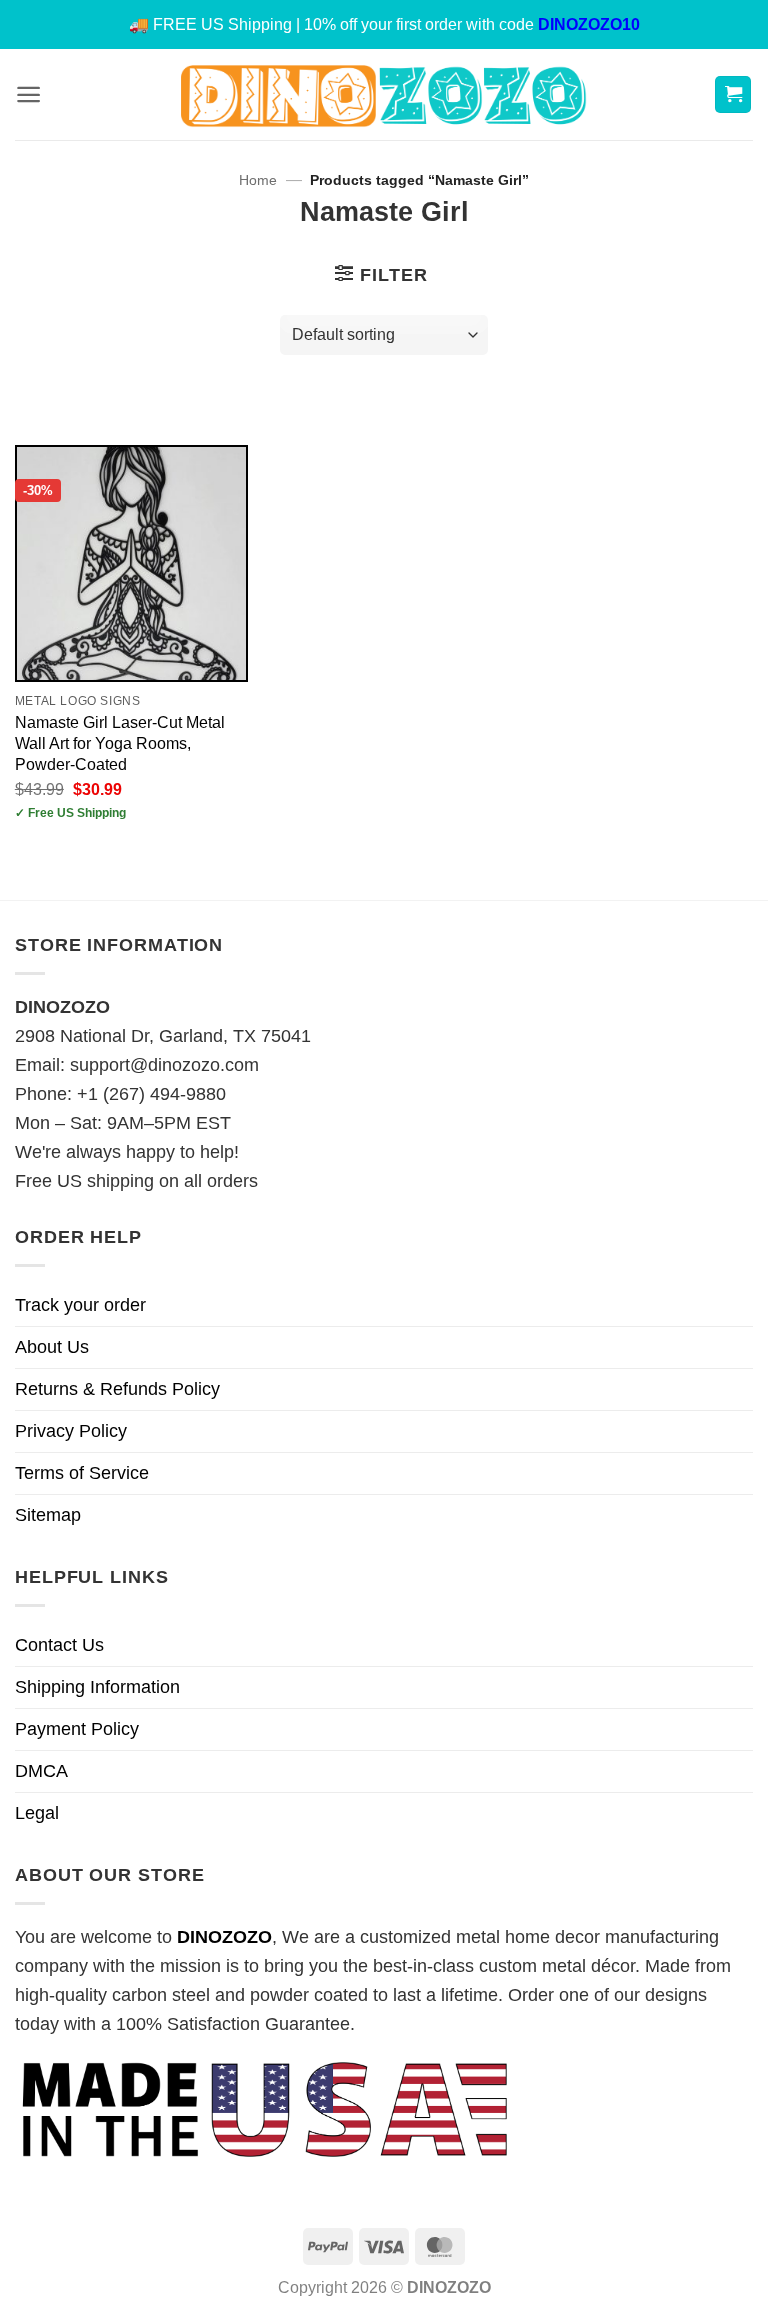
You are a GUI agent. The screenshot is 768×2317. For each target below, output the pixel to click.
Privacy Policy (71, 1431)
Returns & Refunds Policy (117, 1389)
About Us (52, 1347)
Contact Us (59, 1645)
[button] (28, 94)
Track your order (80, 1305)
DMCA (41, 1771)
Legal (37, 1813)
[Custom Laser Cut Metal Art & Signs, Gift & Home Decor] (384, 94)
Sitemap (48, 1515)
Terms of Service (82, 1473)
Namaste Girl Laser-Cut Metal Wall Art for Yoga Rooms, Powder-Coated (120, 743)
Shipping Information (97, 1687)
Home (258, 180)
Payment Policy (77, 1729)
